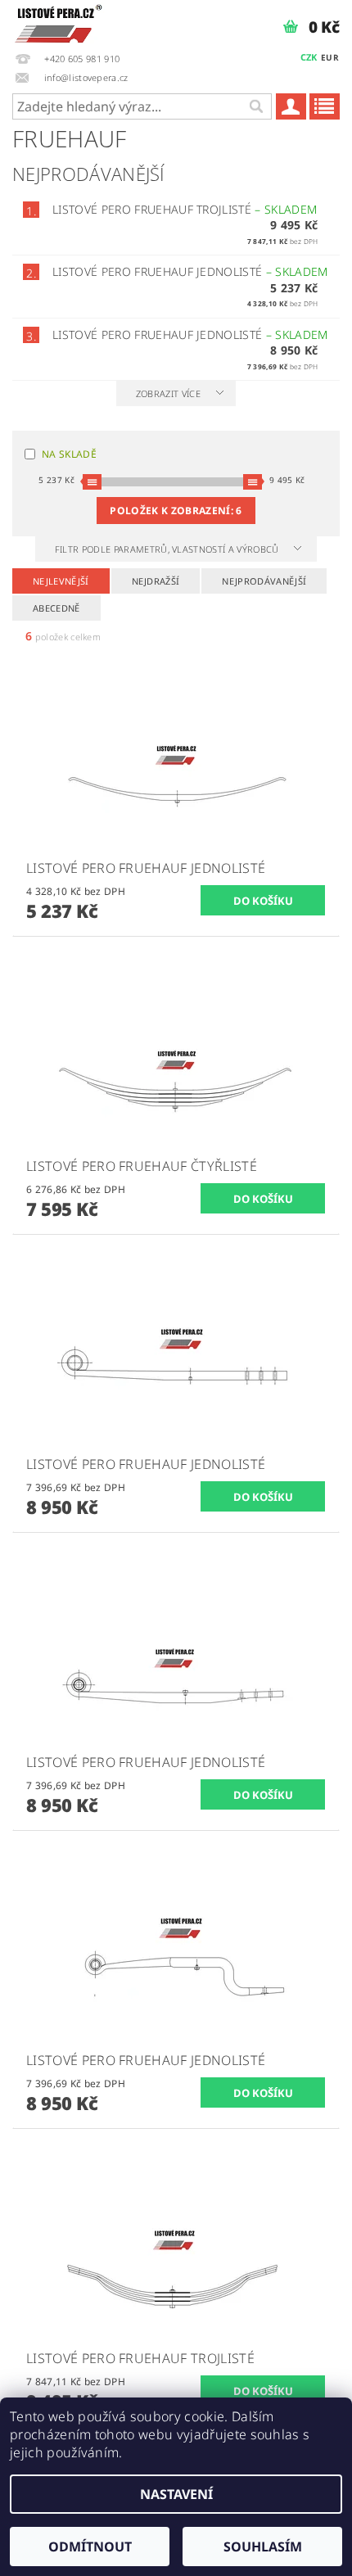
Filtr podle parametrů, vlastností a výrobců (168, 549)
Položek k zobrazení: (176, 511)
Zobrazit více (168, 393)
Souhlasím (263, 2547)
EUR (330, 57)
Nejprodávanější (264, 581)
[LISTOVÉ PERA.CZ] (59, 21)
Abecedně (56, 608)
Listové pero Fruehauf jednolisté (190, 271)
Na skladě (69, 454)
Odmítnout (90, 2547)
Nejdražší (156, 581)
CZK (309, 57)
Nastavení (176, 2494)
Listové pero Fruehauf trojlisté (185, 209)
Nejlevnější (61, 581)
